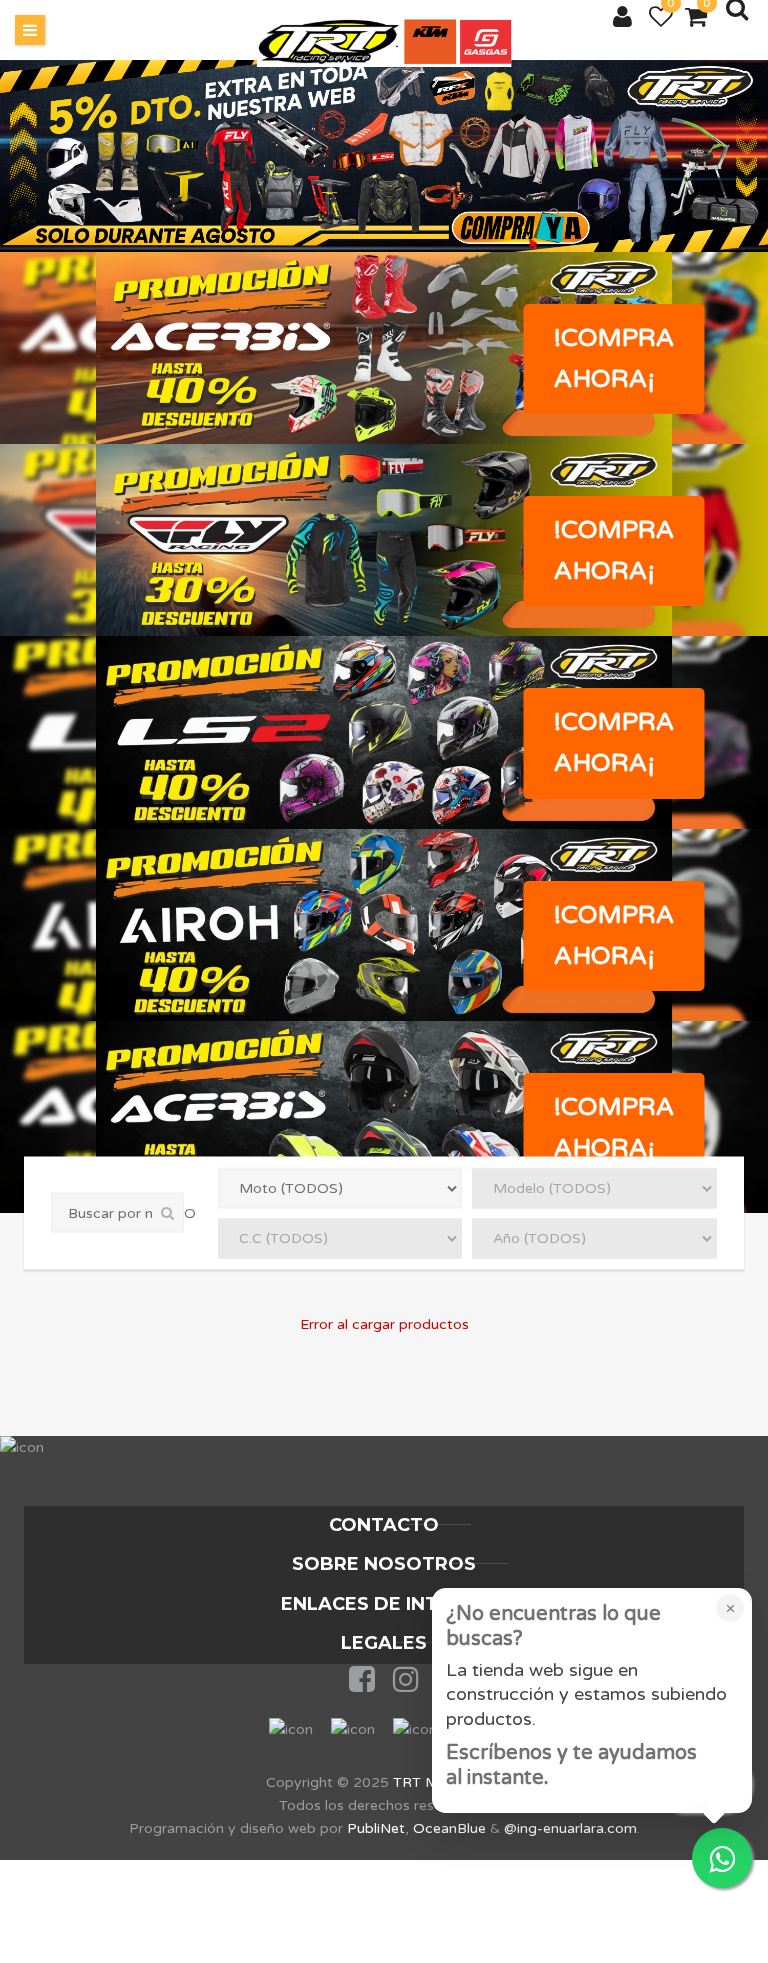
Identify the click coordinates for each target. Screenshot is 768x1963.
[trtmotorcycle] (384, 42)
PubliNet (376, 1828)
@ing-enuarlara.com (570, 1828)
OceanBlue (449, 1828)
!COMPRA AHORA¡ (614, 358)
